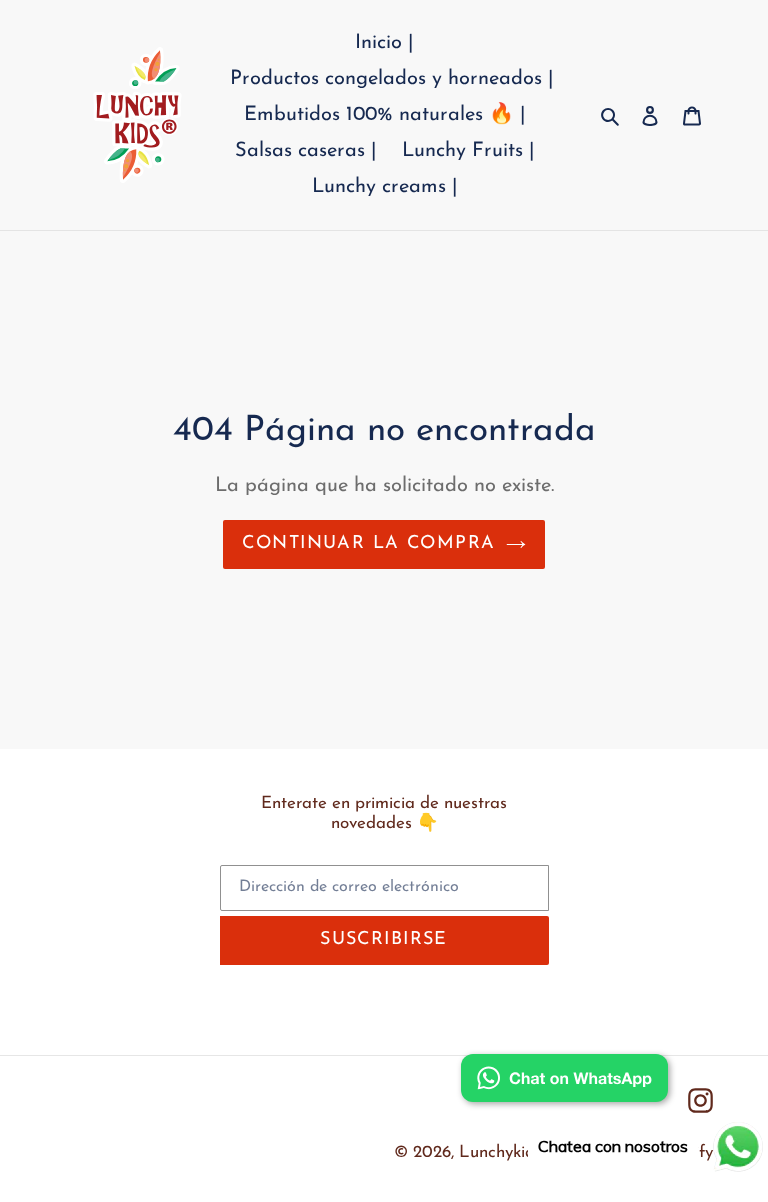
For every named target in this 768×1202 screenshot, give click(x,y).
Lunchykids (500, 1152)
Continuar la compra (368, 544)
